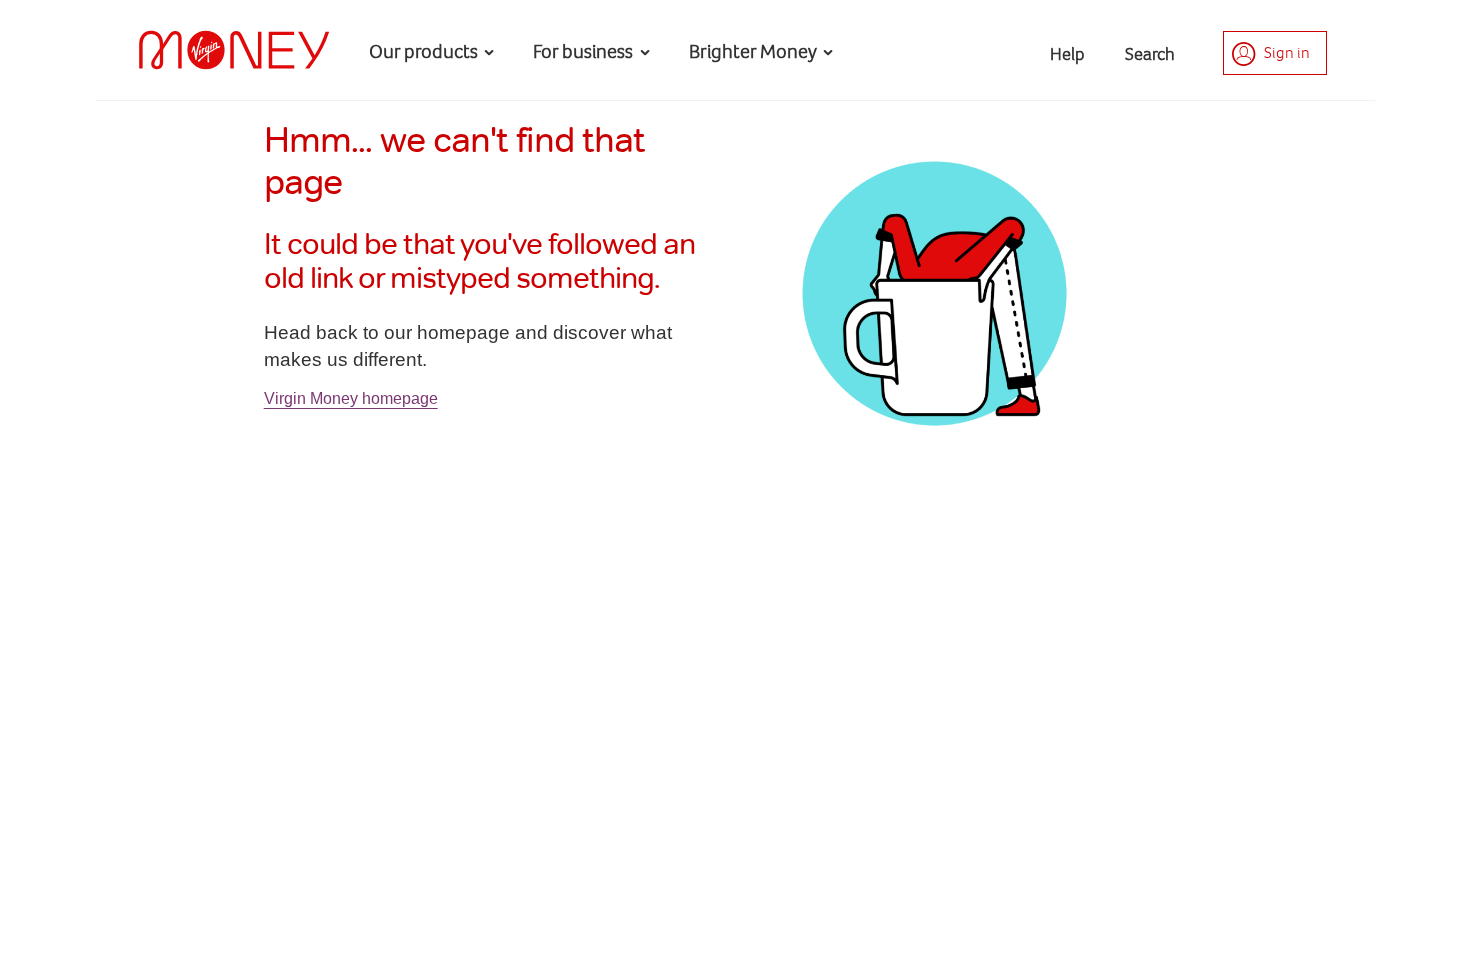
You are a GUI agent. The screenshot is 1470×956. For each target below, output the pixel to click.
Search (1150, 54)
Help (1067, 54)
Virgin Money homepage (351, 398)
